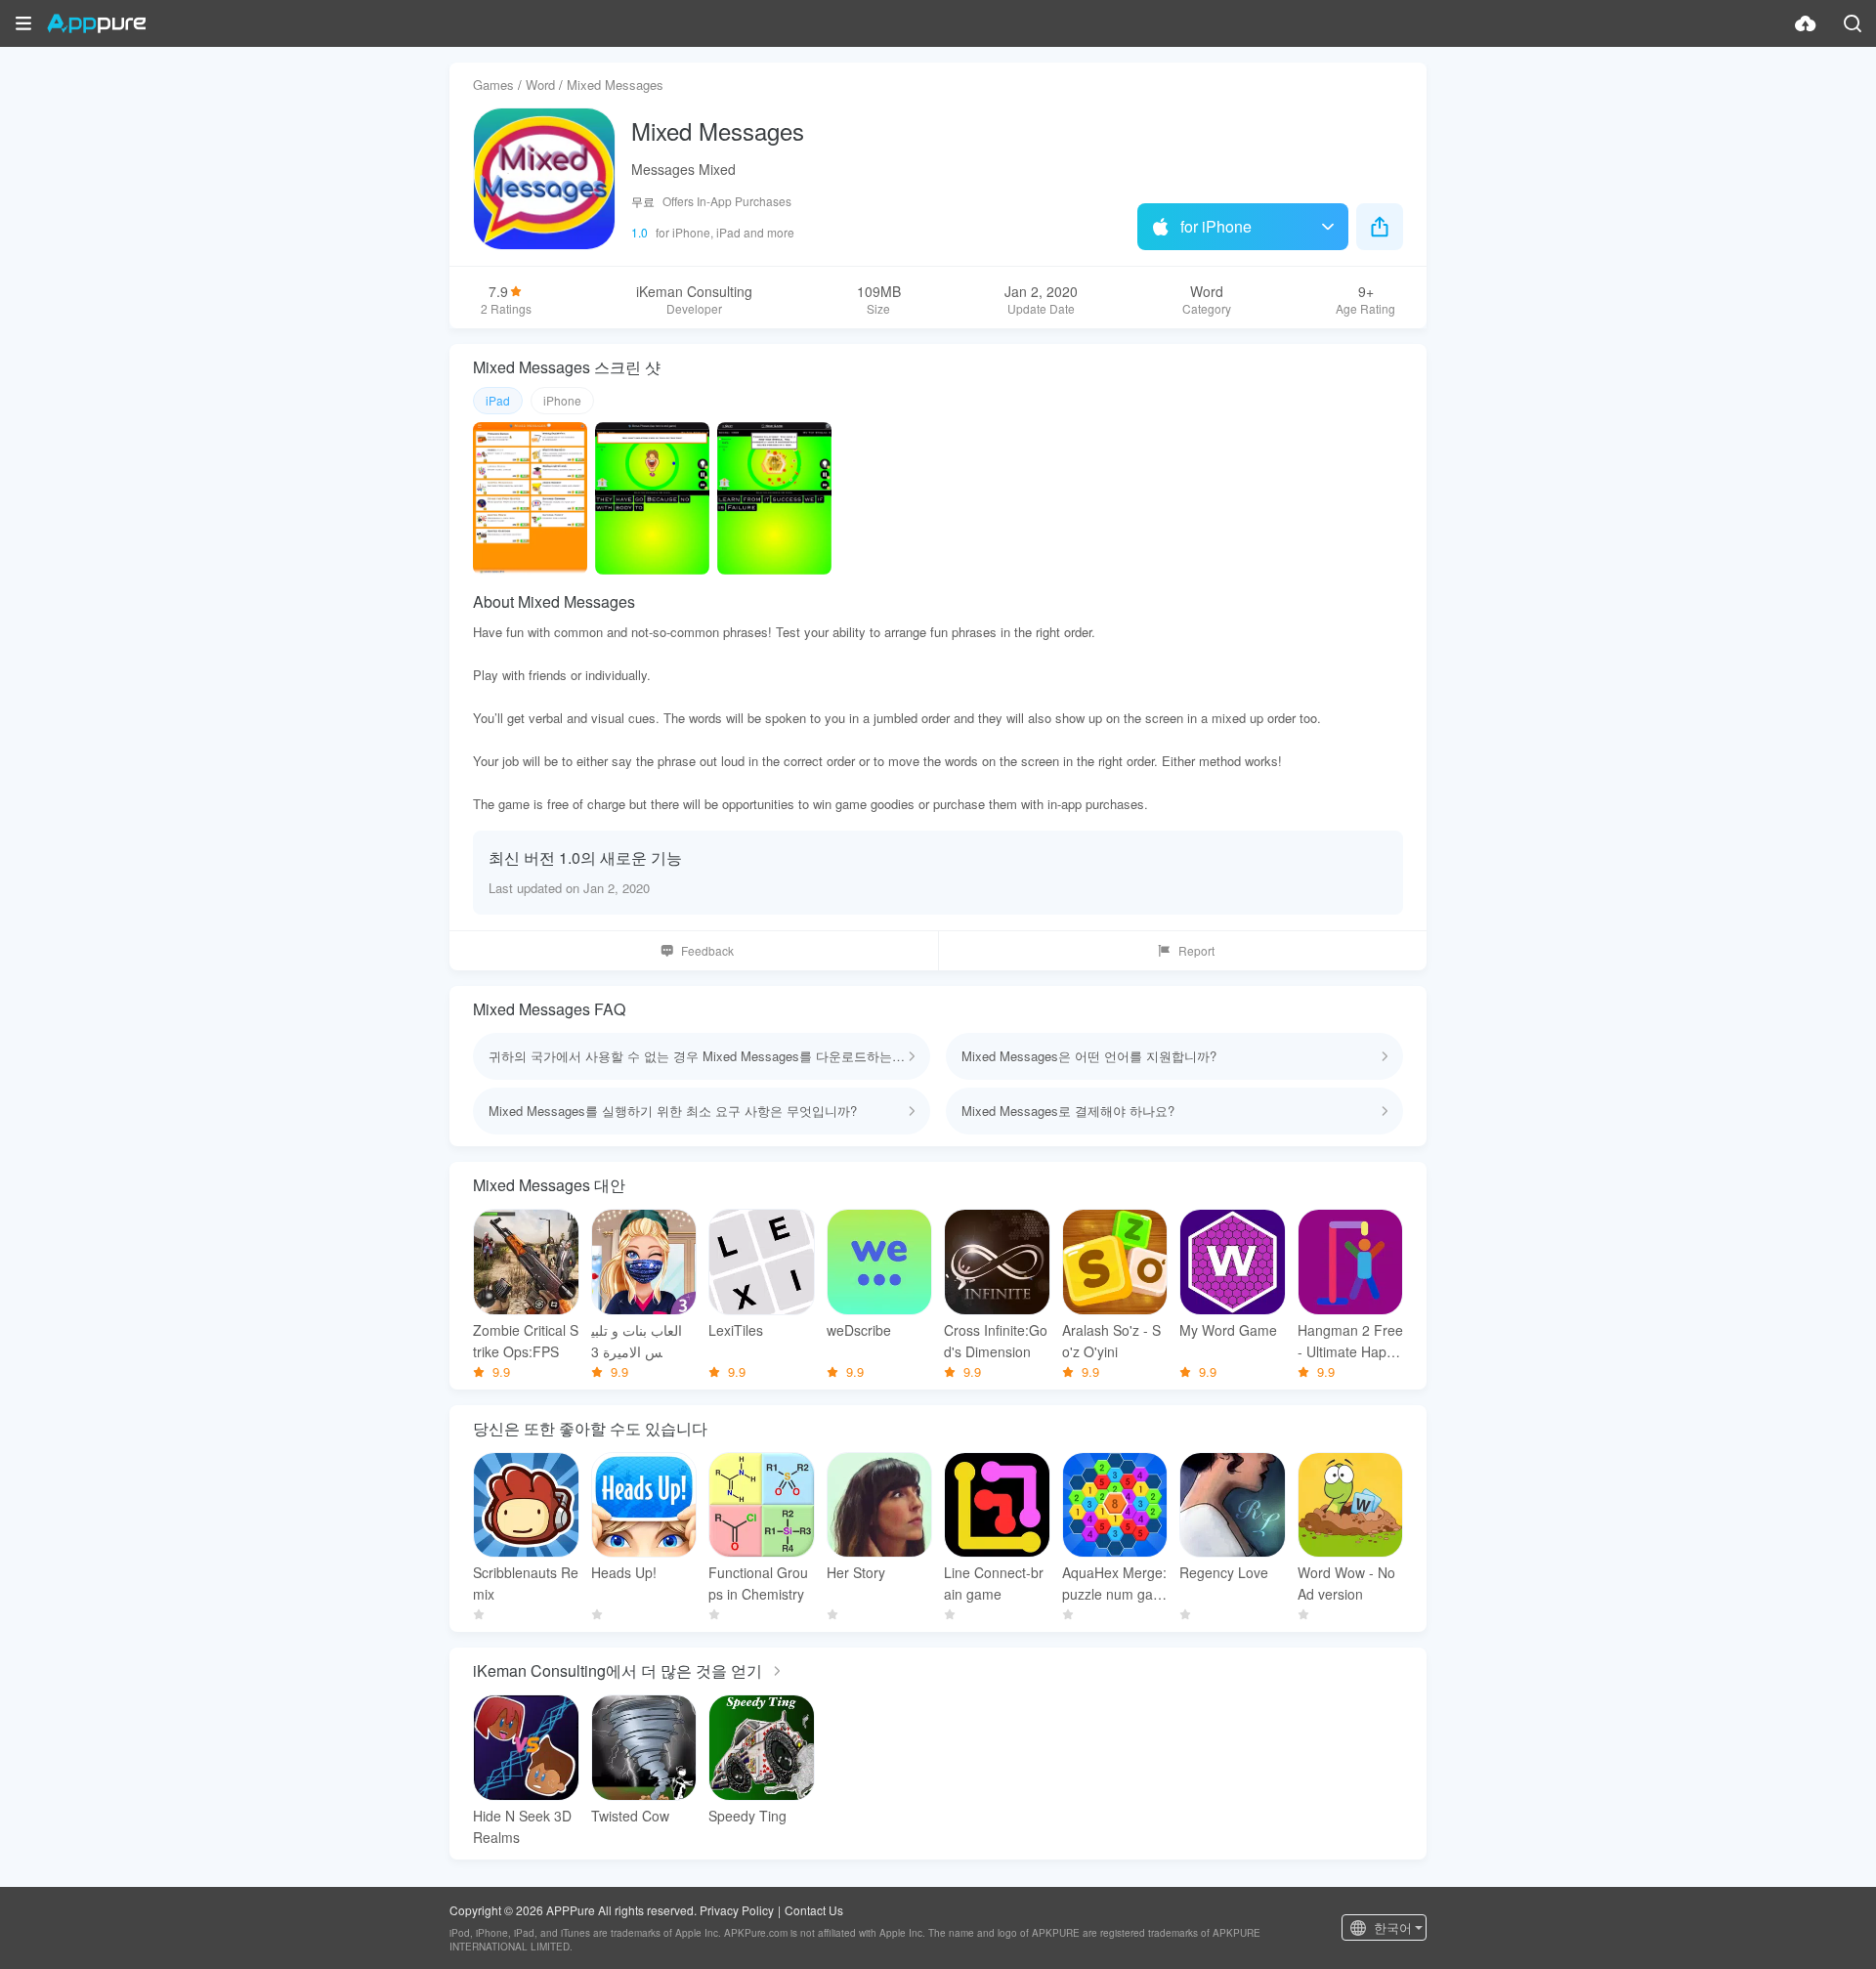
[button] (23, 23)
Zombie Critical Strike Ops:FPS (526, 1341)
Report (1196, 950)
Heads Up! (624, 1572)
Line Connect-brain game (994, 1583)
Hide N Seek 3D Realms (522, 1826)
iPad (498, 400)
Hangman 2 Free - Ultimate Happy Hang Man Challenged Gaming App (1350, 1341)
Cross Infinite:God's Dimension (996, 1341)
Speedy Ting (747, 1816)
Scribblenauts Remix (526, 1583)
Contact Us (814, 1910)
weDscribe (859, 1330)
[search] (1853, 23)
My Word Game (1228, 1330)
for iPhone (1216, 226)
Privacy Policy (737, 1910)
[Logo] (96, 23)
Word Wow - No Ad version (1346, 1583)
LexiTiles (736, 1330)
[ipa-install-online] (1806, 23)
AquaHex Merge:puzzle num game (1114, 1584)
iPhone (562, 400)
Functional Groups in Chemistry (758, 1583)
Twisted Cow (630, 1816)
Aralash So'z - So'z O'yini (1111, 1341)
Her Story (856, 1572)
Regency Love (1224, 1572)
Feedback (707, 950)
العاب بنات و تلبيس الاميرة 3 (637, 1341)
